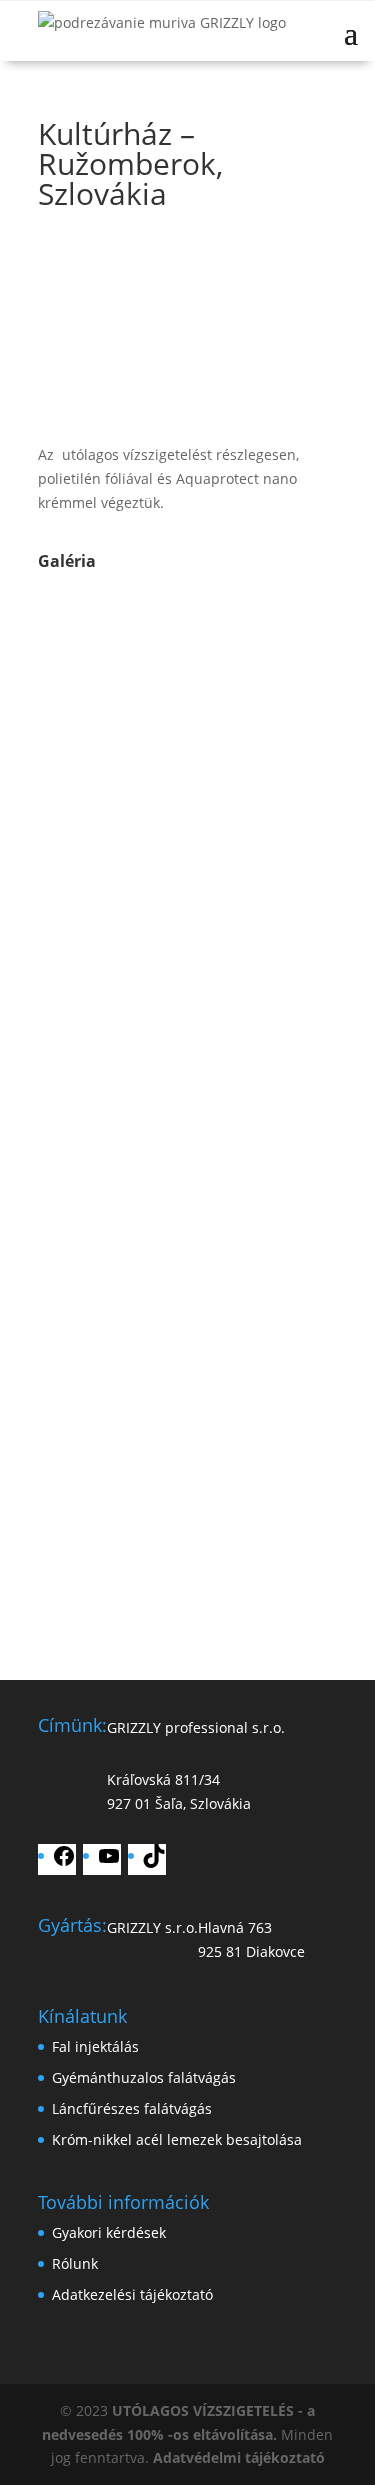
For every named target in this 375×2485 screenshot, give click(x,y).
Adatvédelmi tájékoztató (239, 2457)
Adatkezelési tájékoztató (132, 2294)
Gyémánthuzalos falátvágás (144, 2077)
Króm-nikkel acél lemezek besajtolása (177, 2139)
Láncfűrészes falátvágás (132, 2108)
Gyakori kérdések (109, 2232)
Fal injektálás (95, 2046)
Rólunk (75, 2263)
